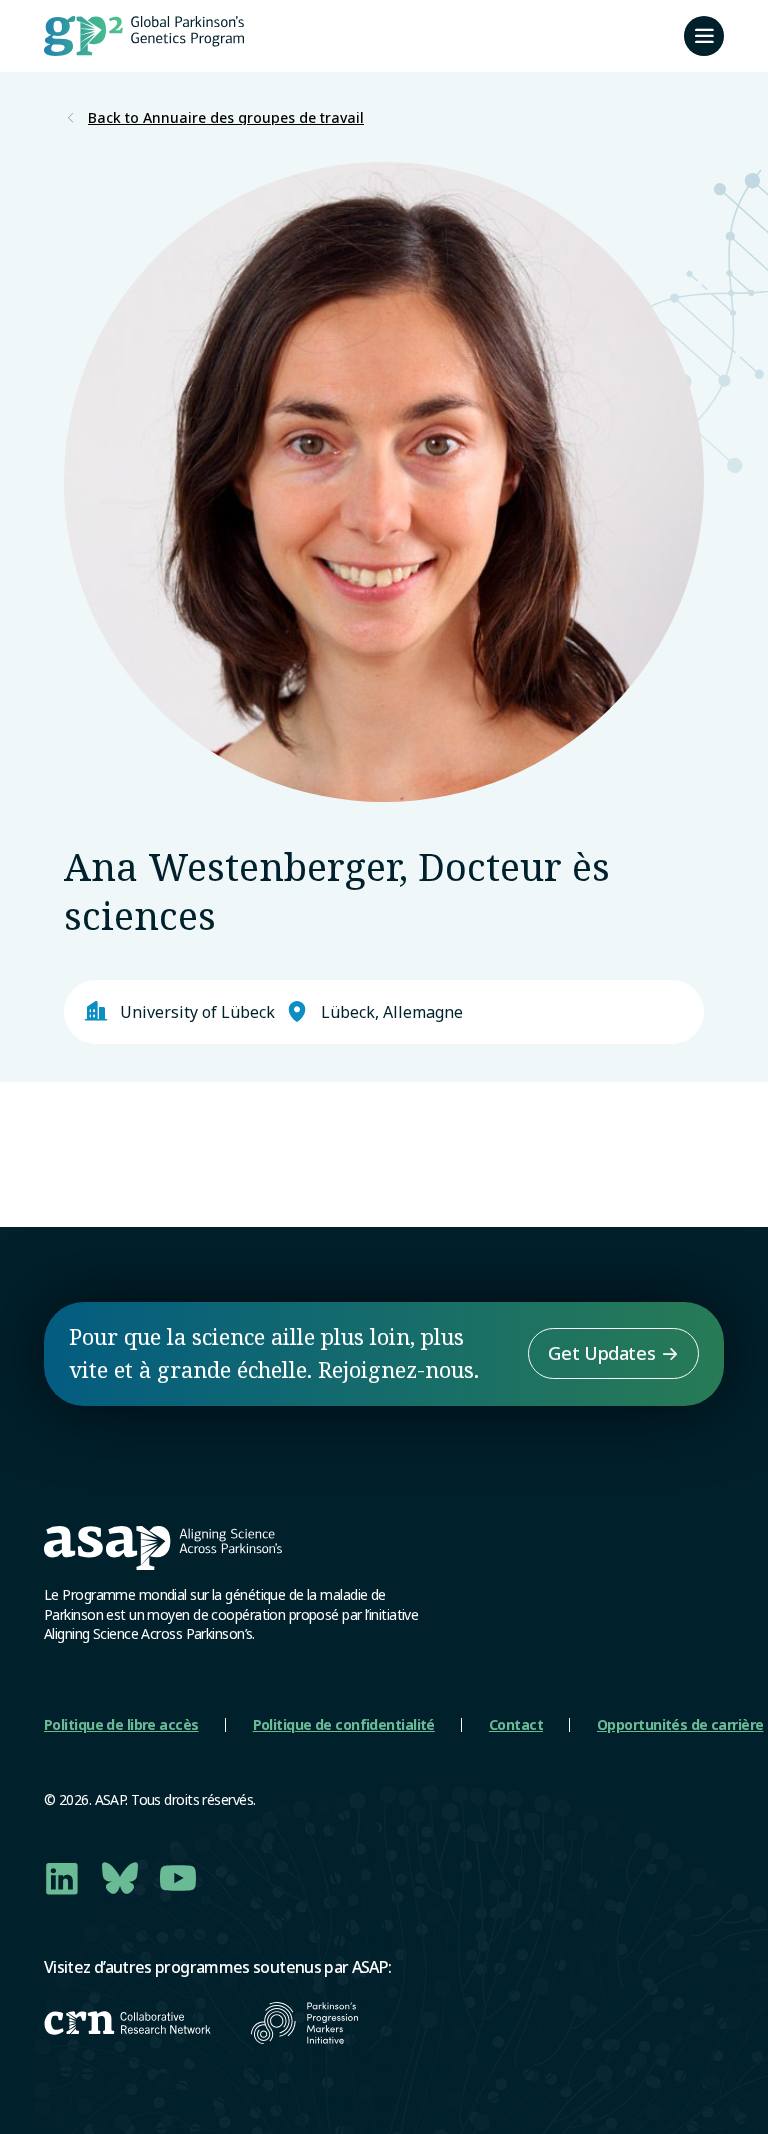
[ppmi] (304, 2023)
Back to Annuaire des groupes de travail (226, 118)
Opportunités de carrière (680, 1724)
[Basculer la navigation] (704, 36)
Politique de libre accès (121, 1724)
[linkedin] (62, 1878)
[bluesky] (120, 1878)
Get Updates (601, 1353)
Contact (516, 1724)
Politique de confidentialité (344, 1724)
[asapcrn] (127, 2023)
